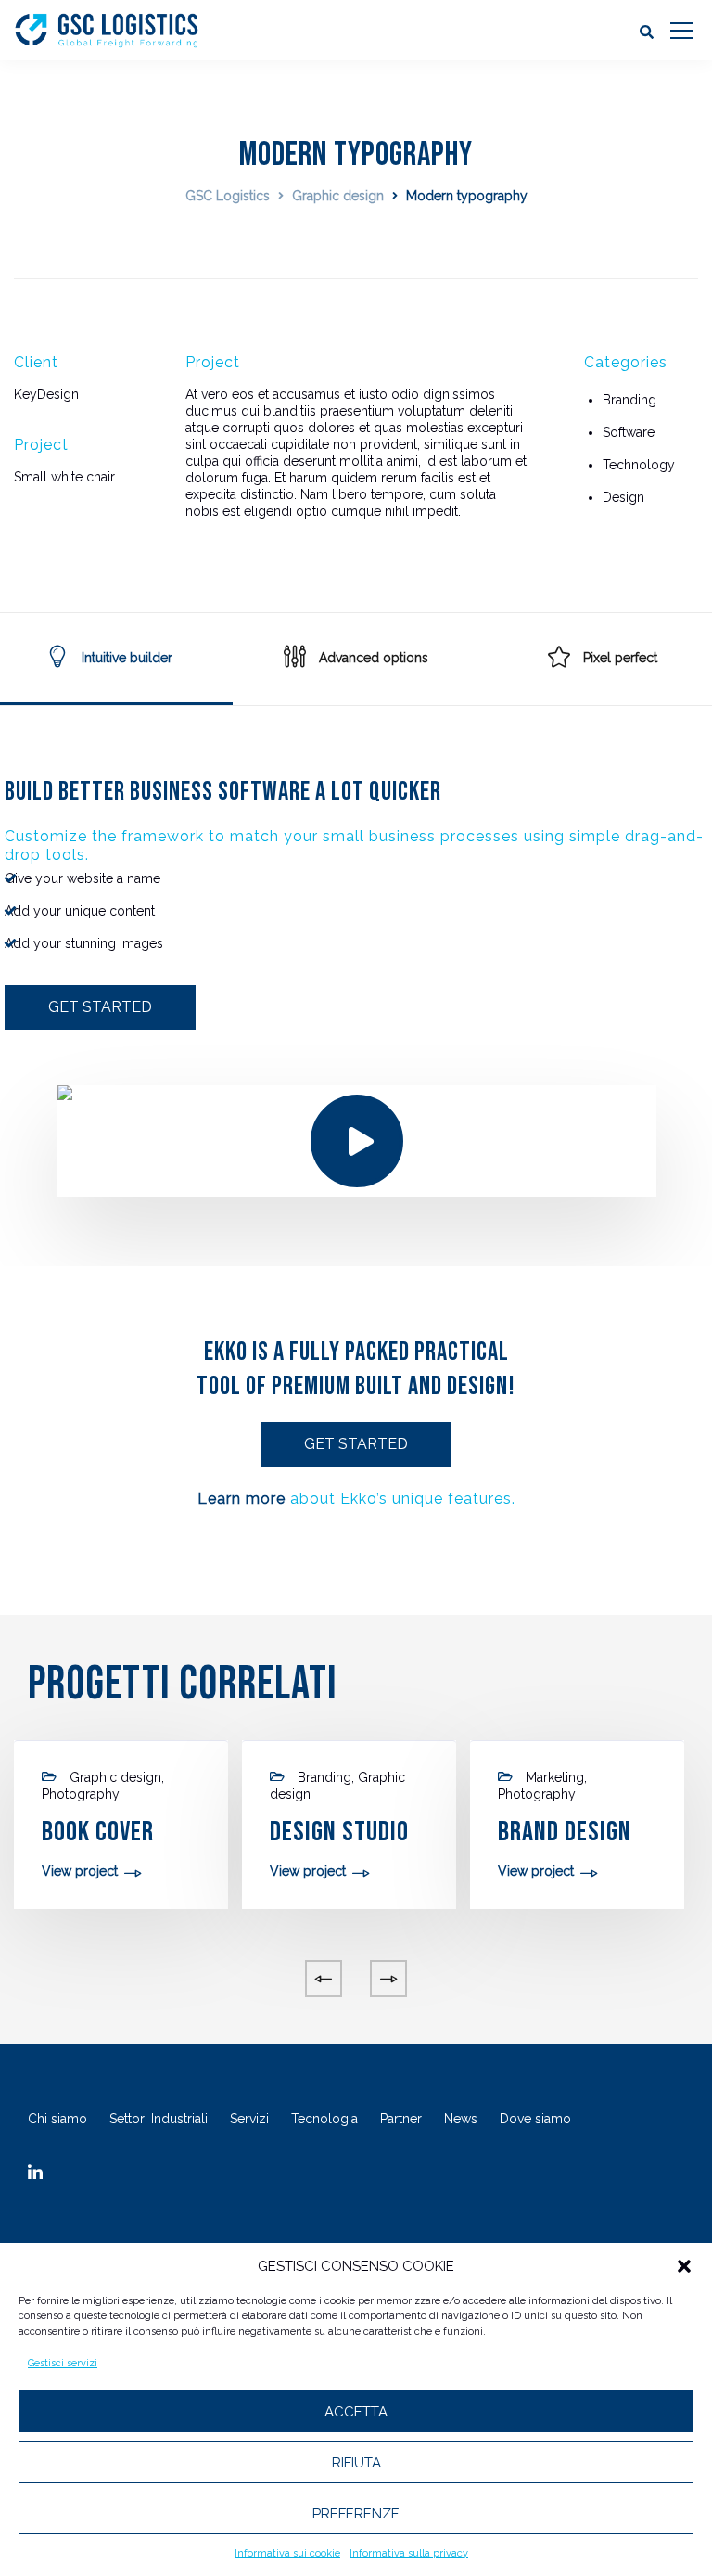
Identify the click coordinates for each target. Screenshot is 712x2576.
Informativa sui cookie (287, 2553)
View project (80, 1871)
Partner (401, 2119)
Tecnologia (324, 2119)
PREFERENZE (356, 2514)
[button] (684, 2266)
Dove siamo (535, 2119)
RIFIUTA (356, 2463)
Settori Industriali (159, 2119)
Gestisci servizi (63, 2363)
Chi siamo (57, 2119)
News (461, 2119)
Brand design (565, 1832)
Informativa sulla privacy (409, 2553)
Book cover (98, 1832)
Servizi (249, 2119)
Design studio (339, 1832)
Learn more (242, 1499)
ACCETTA (356, 2412)
